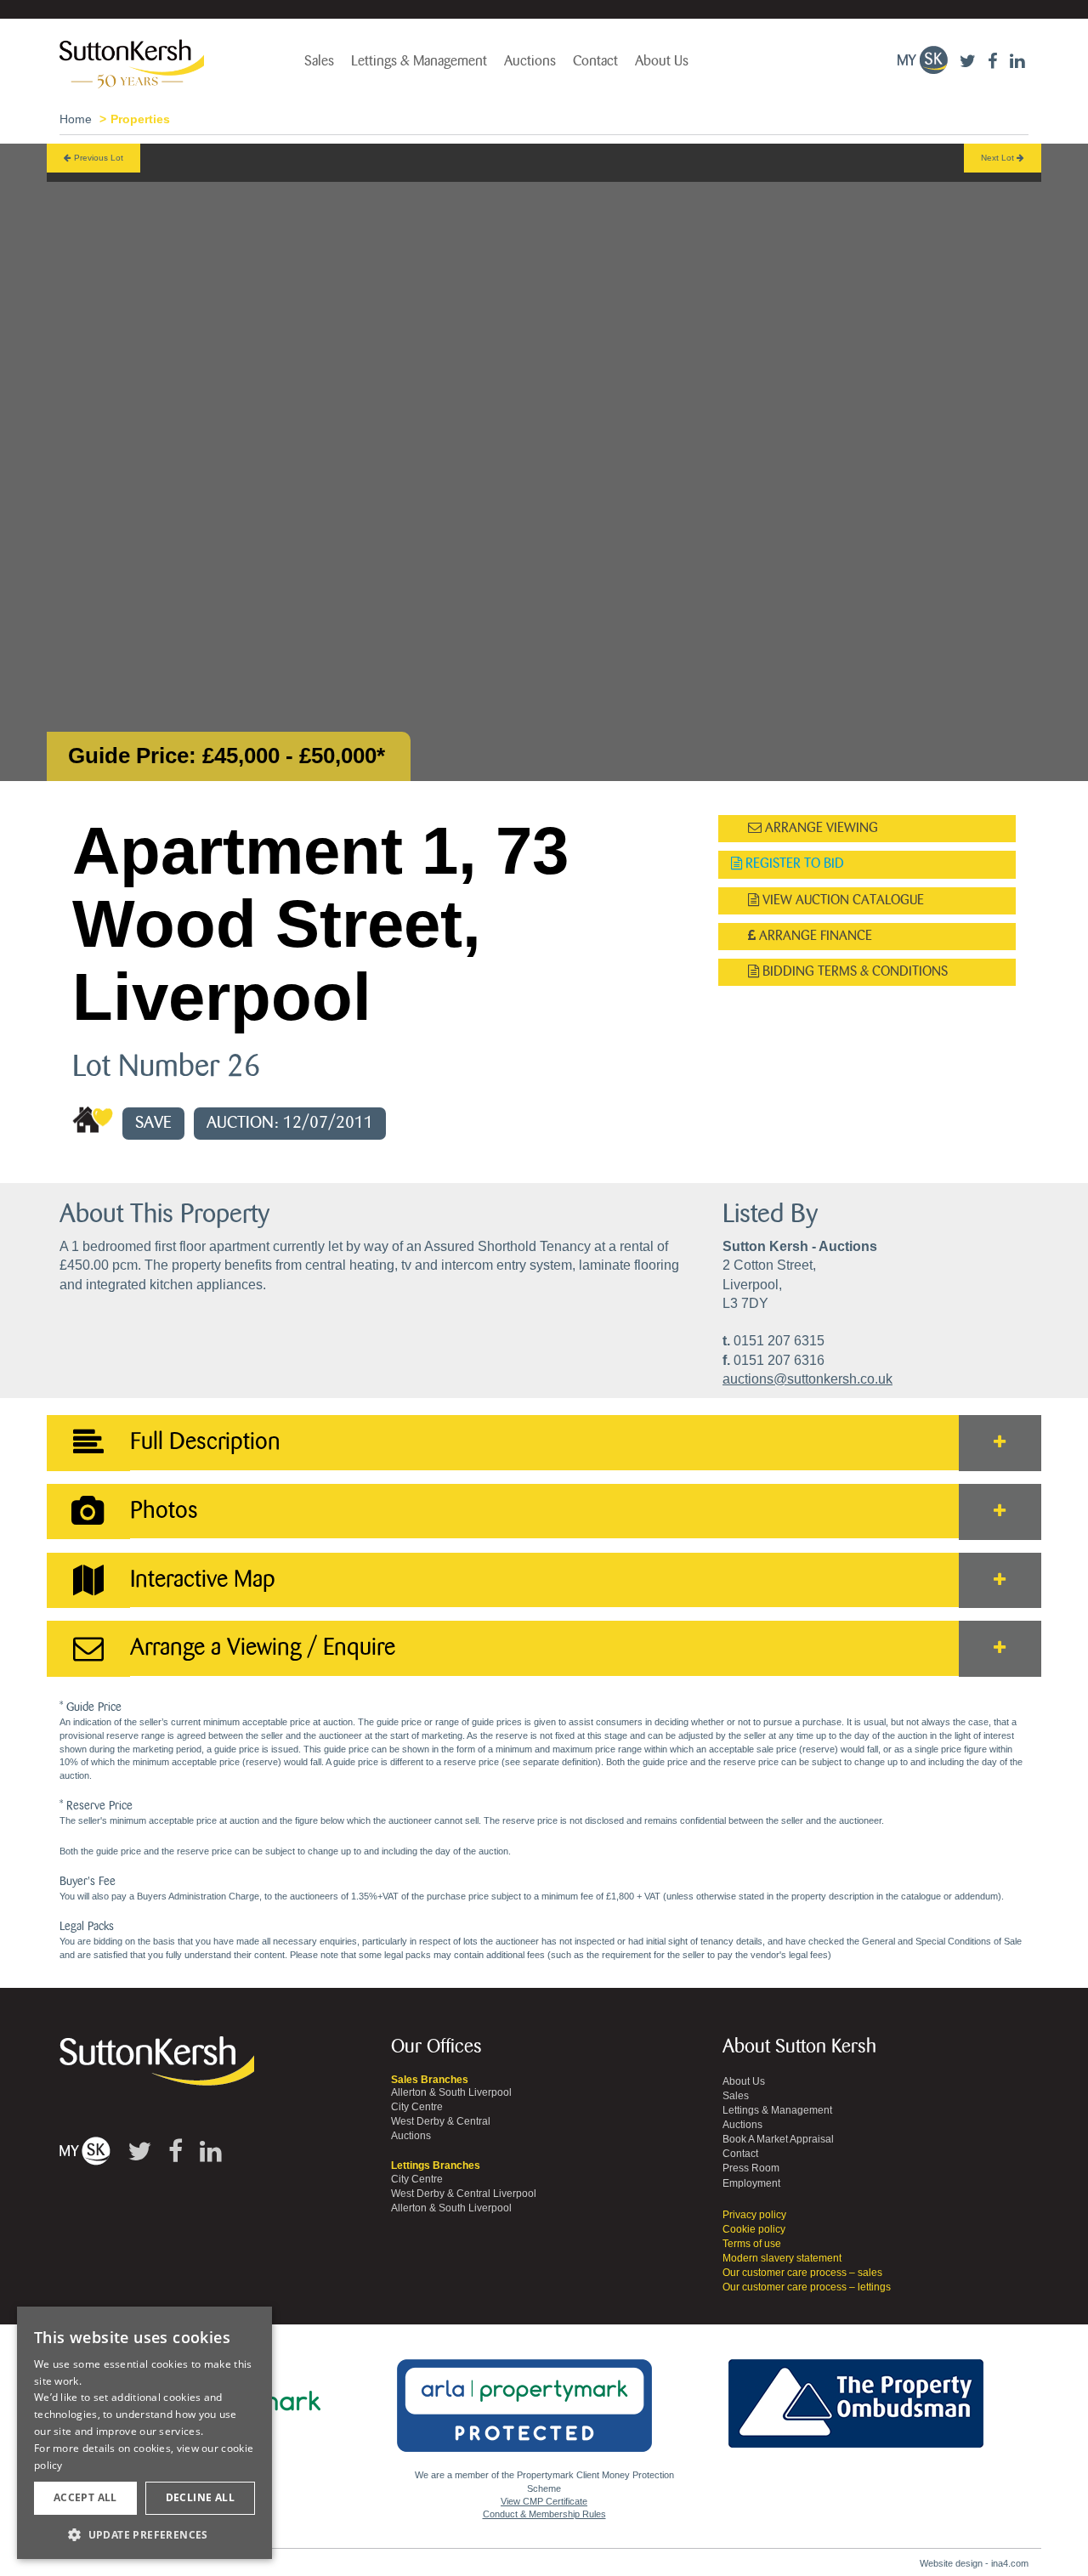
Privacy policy (754, 2215)
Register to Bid (793, 864)
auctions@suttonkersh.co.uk (807, 1379)
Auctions (530, 61)
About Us (662, 61)
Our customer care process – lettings (807, 2287)
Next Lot (999, 158)
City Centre (417, 2107)
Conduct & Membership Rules (544, 2514)
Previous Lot (97, 158)
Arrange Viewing (820, 828)
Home (76, 119)
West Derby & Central (441, 2121)
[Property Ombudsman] (856, 2394)
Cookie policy (754, 2229)
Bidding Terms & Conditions (853, 972)
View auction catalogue (841, 900)
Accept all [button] (85, 2497)
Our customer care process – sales (802, 2273)
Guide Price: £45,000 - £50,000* (227, 756)
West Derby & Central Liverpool (464, 2194)
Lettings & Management (419, 61)
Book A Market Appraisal (778, 2139)
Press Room (751, 2168)
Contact (595, 61)
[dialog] (144, 2433)
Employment (751, 2183)
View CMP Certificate (544, 2501)
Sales (319, 61)
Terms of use (752, 2244)
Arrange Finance (814, 936)
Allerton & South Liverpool (451, 2092)
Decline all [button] (200, 2497)
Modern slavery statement (782, 2258)
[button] (144, 2534)
